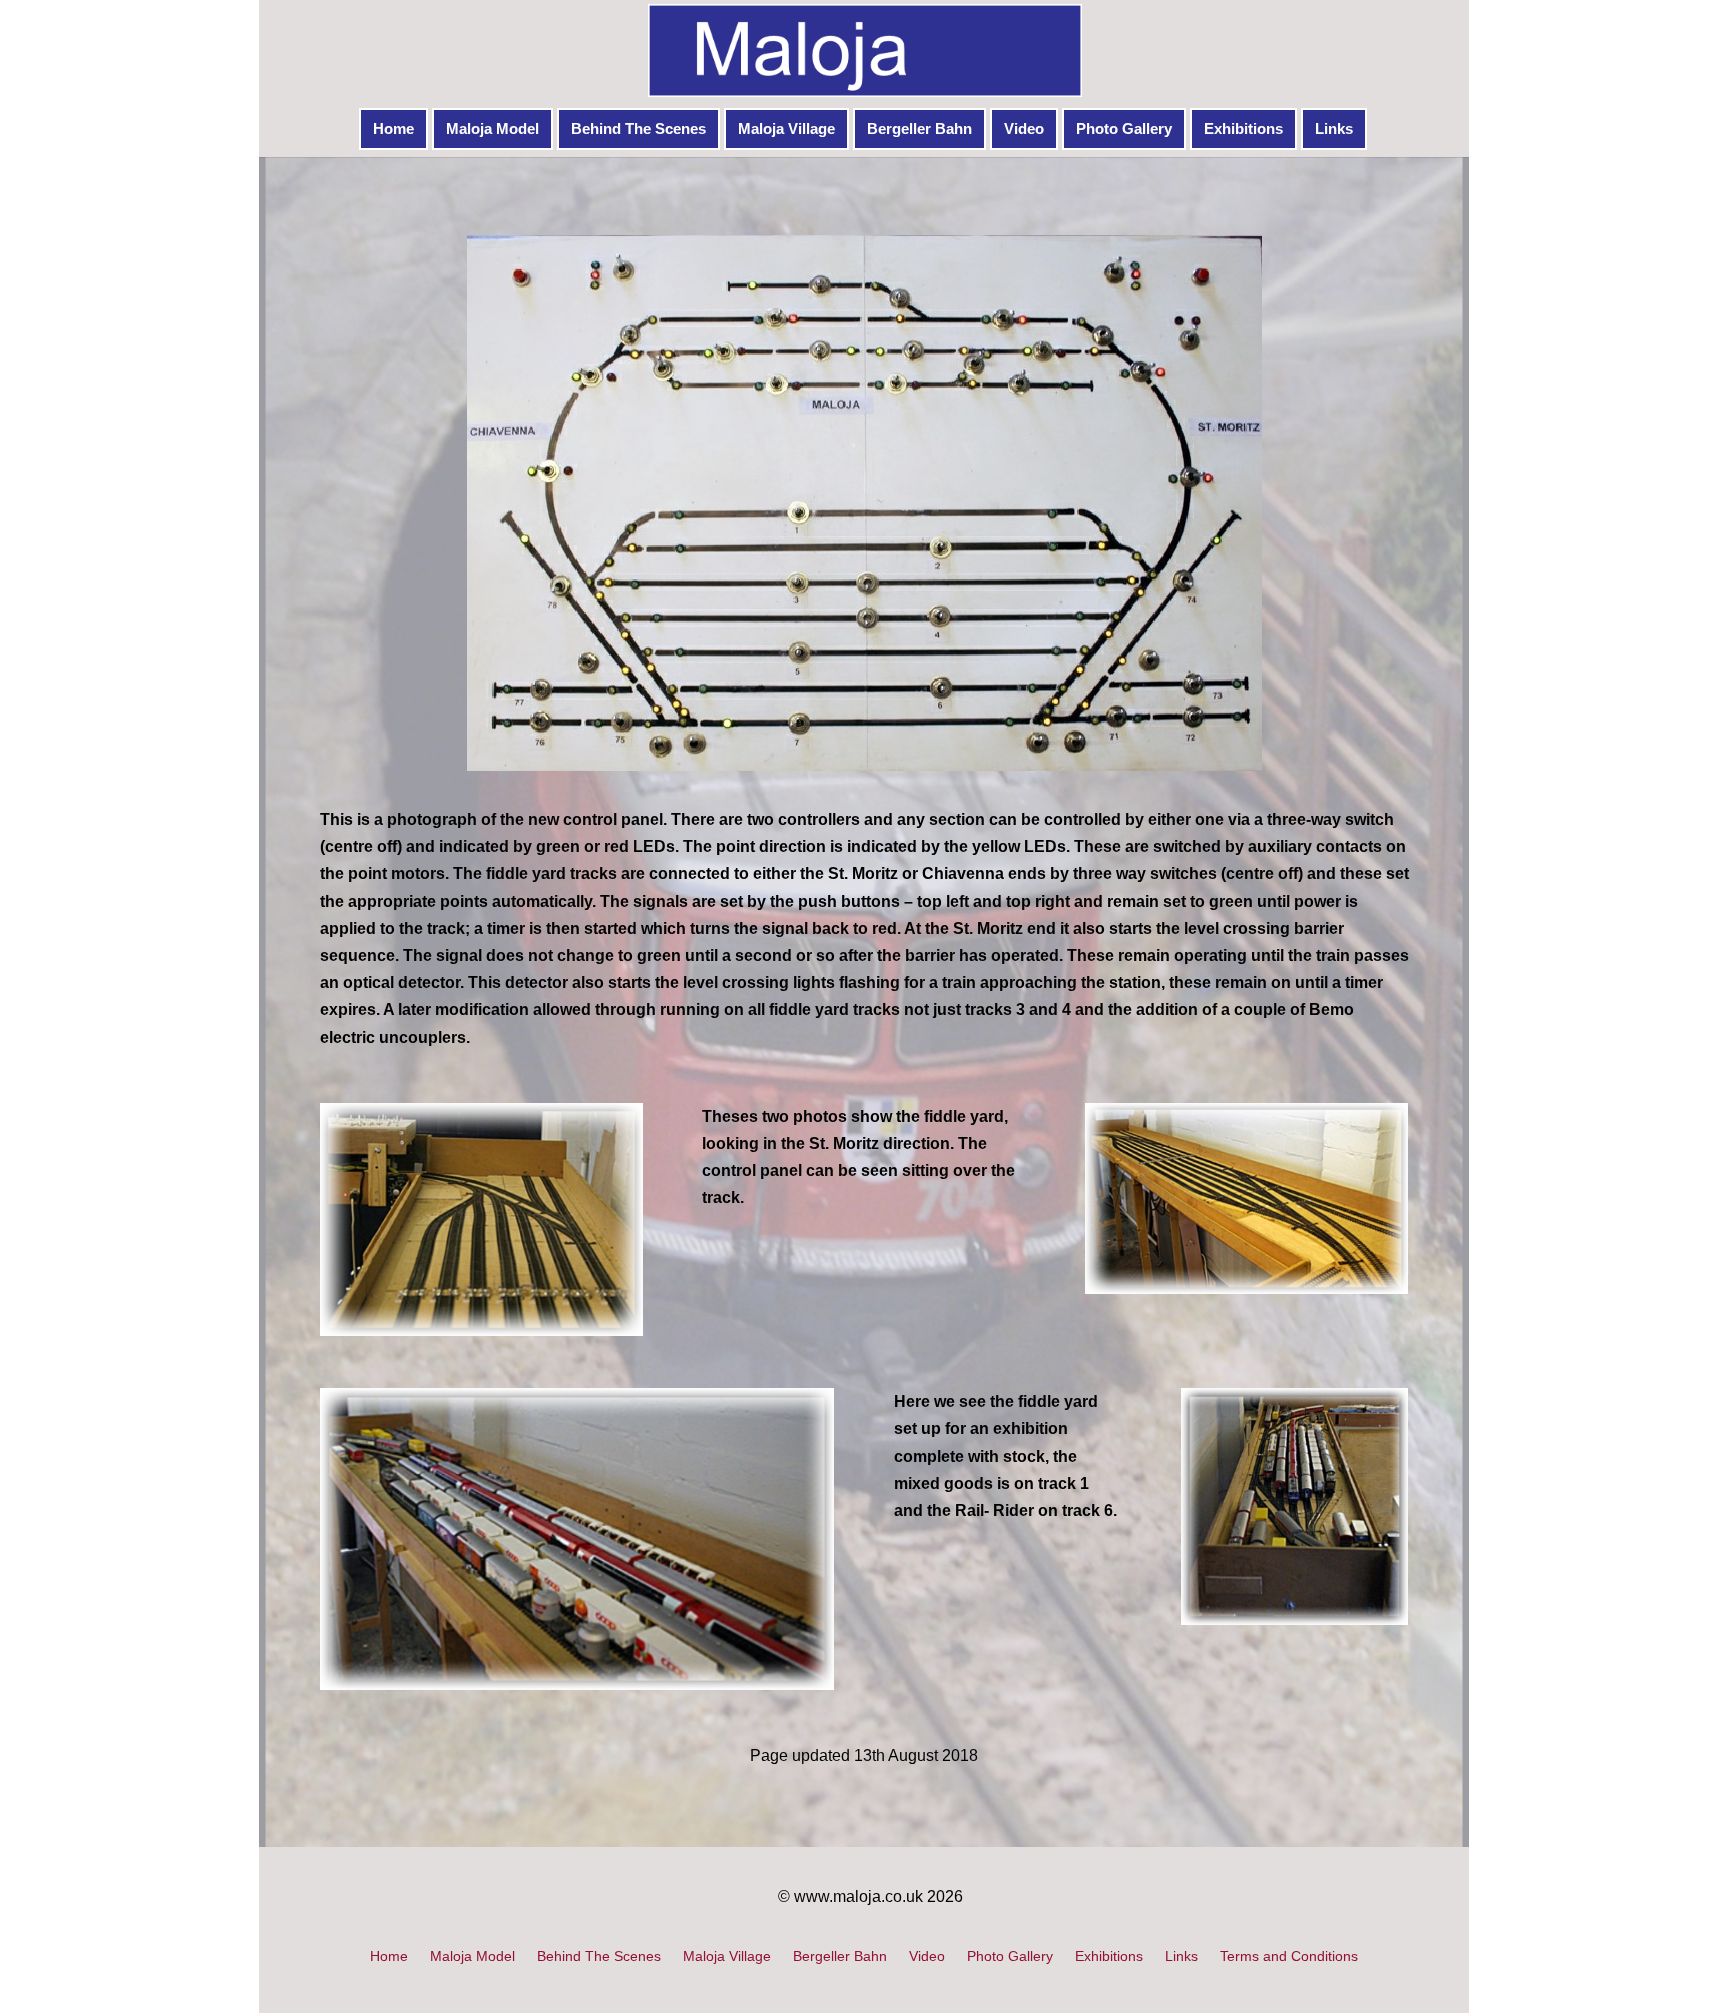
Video (1024, 128)
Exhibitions (1243, 128)
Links (1334, 128)
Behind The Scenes (638, 128)
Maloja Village (786, 128)
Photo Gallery (1124, 128)
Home (393, 128)
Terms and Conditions (1289, 1956)
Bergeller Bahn (919, 128)
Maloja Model (492, 128)
